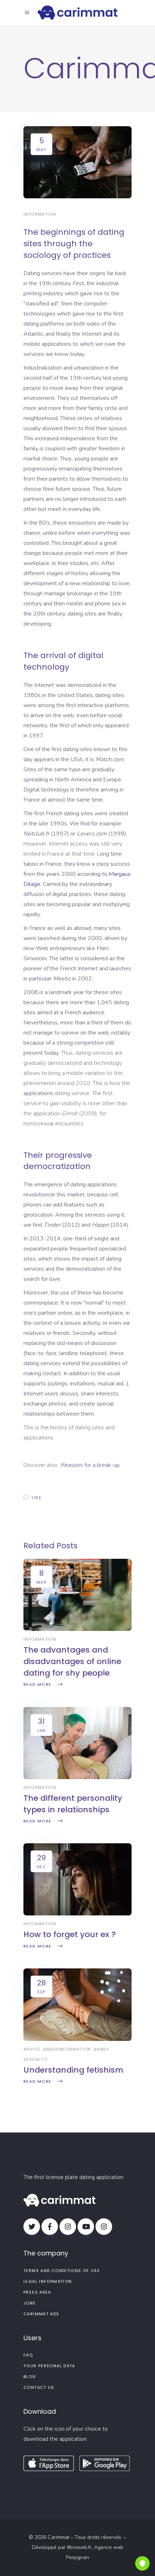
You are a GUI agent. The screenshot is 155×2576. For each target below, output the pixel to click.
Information (40, 214)
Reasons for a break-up (90, 1465)
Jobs (30, 2303)
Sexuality (36, 2059)
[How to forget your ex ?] (77, 1914)
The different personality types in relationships (73, 1804)
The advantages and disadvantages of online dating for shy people (72, 1661)
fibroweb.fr (79, 2547)
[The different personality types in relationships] (77, 1777)
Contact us (39, 2387)
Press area (37, 2292)
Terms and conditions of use (62, 2271)
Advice (32, 2049)
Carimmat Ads (41, 2314)
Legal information (48, 2281)
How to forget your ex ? (70, 1934)
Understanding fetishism (73, 2070)
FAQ (28, 2355)
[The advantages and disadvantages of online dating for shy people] (77, 1629)
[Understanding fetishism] (77, 2039)
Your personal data (49, 2366)
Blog (30, 2377)
